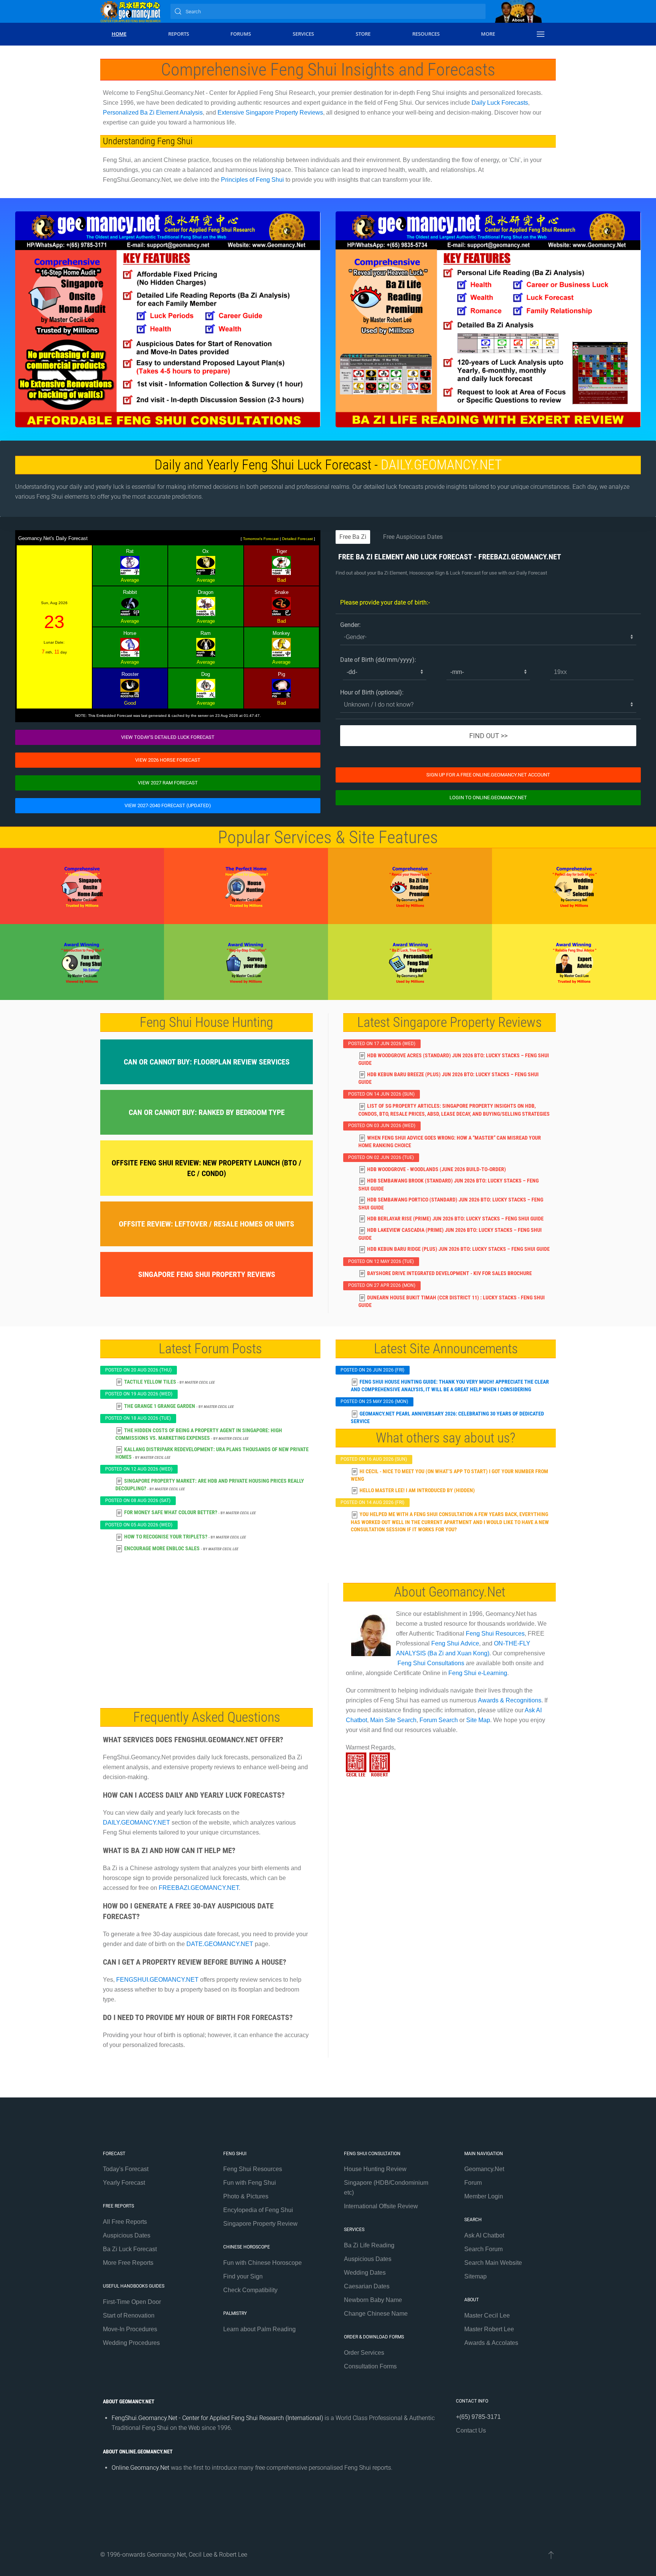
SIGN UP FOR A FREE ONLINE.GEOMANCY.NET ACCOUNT (488, 775)
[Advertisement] (207, 1640)
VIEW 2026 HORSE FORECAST (168, 760)
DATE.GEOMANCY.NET (220, 1944)
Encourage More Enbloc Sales (162, 1548)
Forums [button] (241, 34)
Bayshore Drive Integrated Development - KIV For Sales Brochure (449, 1273)
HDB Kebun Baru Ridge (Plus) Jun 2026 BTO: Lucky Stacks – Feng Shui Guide (458, 1249)
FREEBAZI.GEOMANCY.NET (520, 557)
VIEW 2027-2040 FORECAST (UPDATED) (168, 805)
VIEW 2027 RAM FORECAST (168, 783)
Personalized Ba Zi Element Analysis (153, 113)
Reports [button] (179, 34)
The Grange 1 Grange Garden (160, 1406)
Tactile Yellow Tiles (150, 1382)
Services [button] (303, 34)
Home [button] (119, 34)
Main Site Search (393, 1720)
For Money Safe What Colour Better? (171, 1512)
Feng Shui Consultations (431, 1663)
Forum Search (439, 1720)
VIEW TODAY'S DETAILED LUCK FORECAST (168, 737)
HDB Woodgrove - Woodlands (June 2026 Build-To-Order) (437, 1169)
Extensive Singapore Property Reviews (270, 113)
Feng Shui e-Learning (478, 1673)
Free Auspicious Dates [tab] (413, 537)
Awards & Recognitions (510, 1700)
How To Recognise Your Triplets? (166, 1537)
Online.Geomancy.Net (140, 2468)
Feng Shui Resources (495, 1634)
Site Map (478, 1720)
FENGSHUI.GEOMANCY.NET (157, 1980)
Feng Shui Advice (455, 1643)
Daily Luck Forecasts (500, 103)
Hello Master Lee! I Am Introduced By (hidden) (417, 1490)
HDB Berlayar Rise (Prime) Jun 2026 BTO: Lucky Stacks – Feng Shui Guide (455, 1219)
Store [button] (363, 34)
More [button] (488, 34)
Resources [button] (426, 34)
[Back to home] (131, 11)
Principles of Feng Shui (252, 180)
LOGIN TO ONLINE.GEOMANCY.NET (488, 798)
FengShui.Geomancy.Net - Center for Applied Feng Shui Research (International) (217, 2418)
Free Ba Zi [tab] (353, 537)
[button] (541, 34)
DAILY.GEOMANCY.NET (441, 465)
